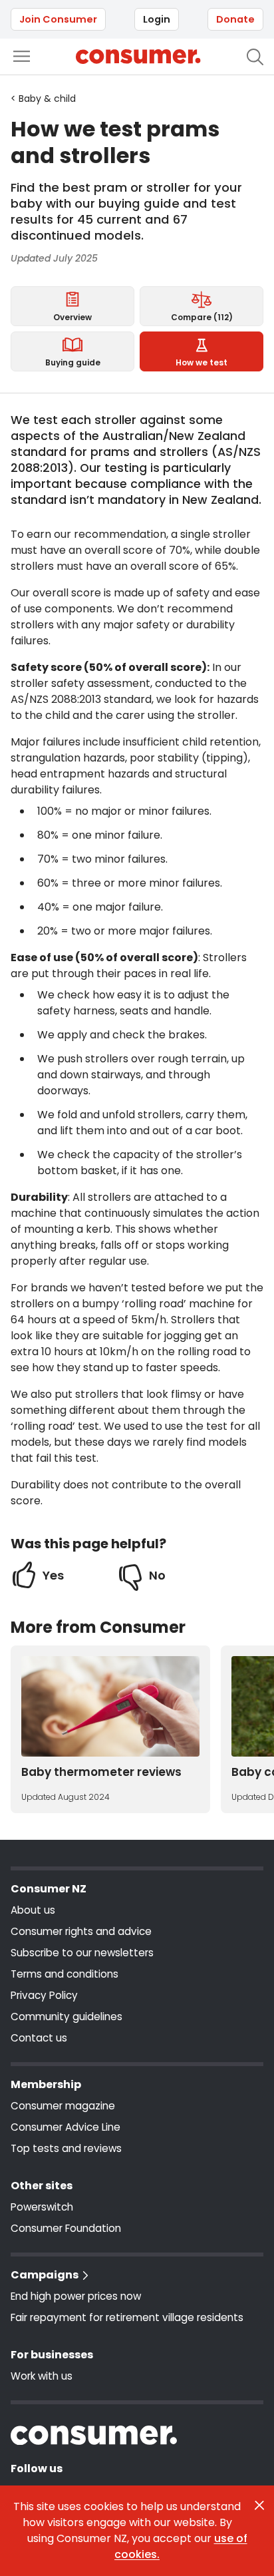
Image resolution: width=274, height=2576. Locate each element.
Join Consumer (58, 19)
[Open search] (255, 57)
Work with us (42, 2376)
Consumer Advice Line (66, 2127)
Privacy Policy (44, 1995)
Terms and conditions (65, 1974)
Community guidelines (67, 2017)
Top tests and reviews (66, 2148)
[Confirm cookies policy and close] (259, 2505)
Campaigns (45, 2275)
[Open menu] (22, 56)
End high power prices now (76, 2296)
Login (157, 19)
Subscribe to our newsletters (82, 1953)
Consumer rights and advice (81, 1931)
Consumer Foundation (66, 2228)
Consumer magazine (63, 2106)
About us (33, 1910)
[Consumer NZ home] (138, 57)
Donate (235, 19)
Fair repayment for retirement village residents (127, 2317)
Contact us (39, 2038)
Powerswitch (42, 2207)
